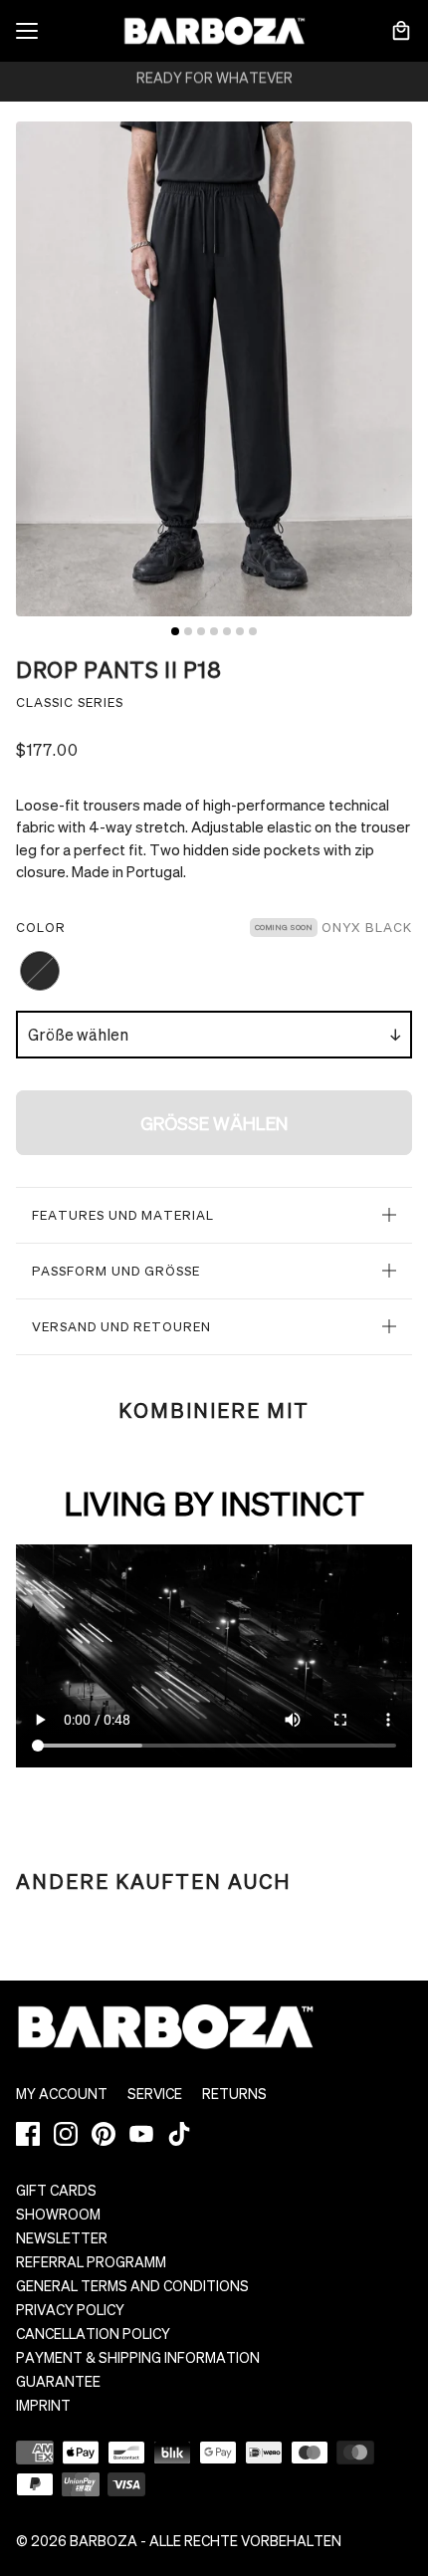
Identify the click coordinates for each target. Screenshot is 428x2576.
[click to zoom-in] (214, 369)
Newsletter (62, 2237)
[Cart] (401, 31)
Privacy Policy (70, 2309)
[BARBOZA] (214, 31)
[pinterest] (104, 2134)
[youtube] (141, 2134)
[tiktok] (179, 2134)
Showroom (58, 2214)
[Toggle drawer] (27, 31)
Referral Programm (91, 2261)
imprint (43, 2405)
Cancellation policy (93, 2333)
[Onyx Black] (40, 971)
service (155, 2093)
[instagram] (66, 2134)
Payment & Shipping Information (138, 2357)
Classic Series (70, 702)
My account (62, 2093)
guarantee (58, 2381)
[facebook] (28, 2134)
